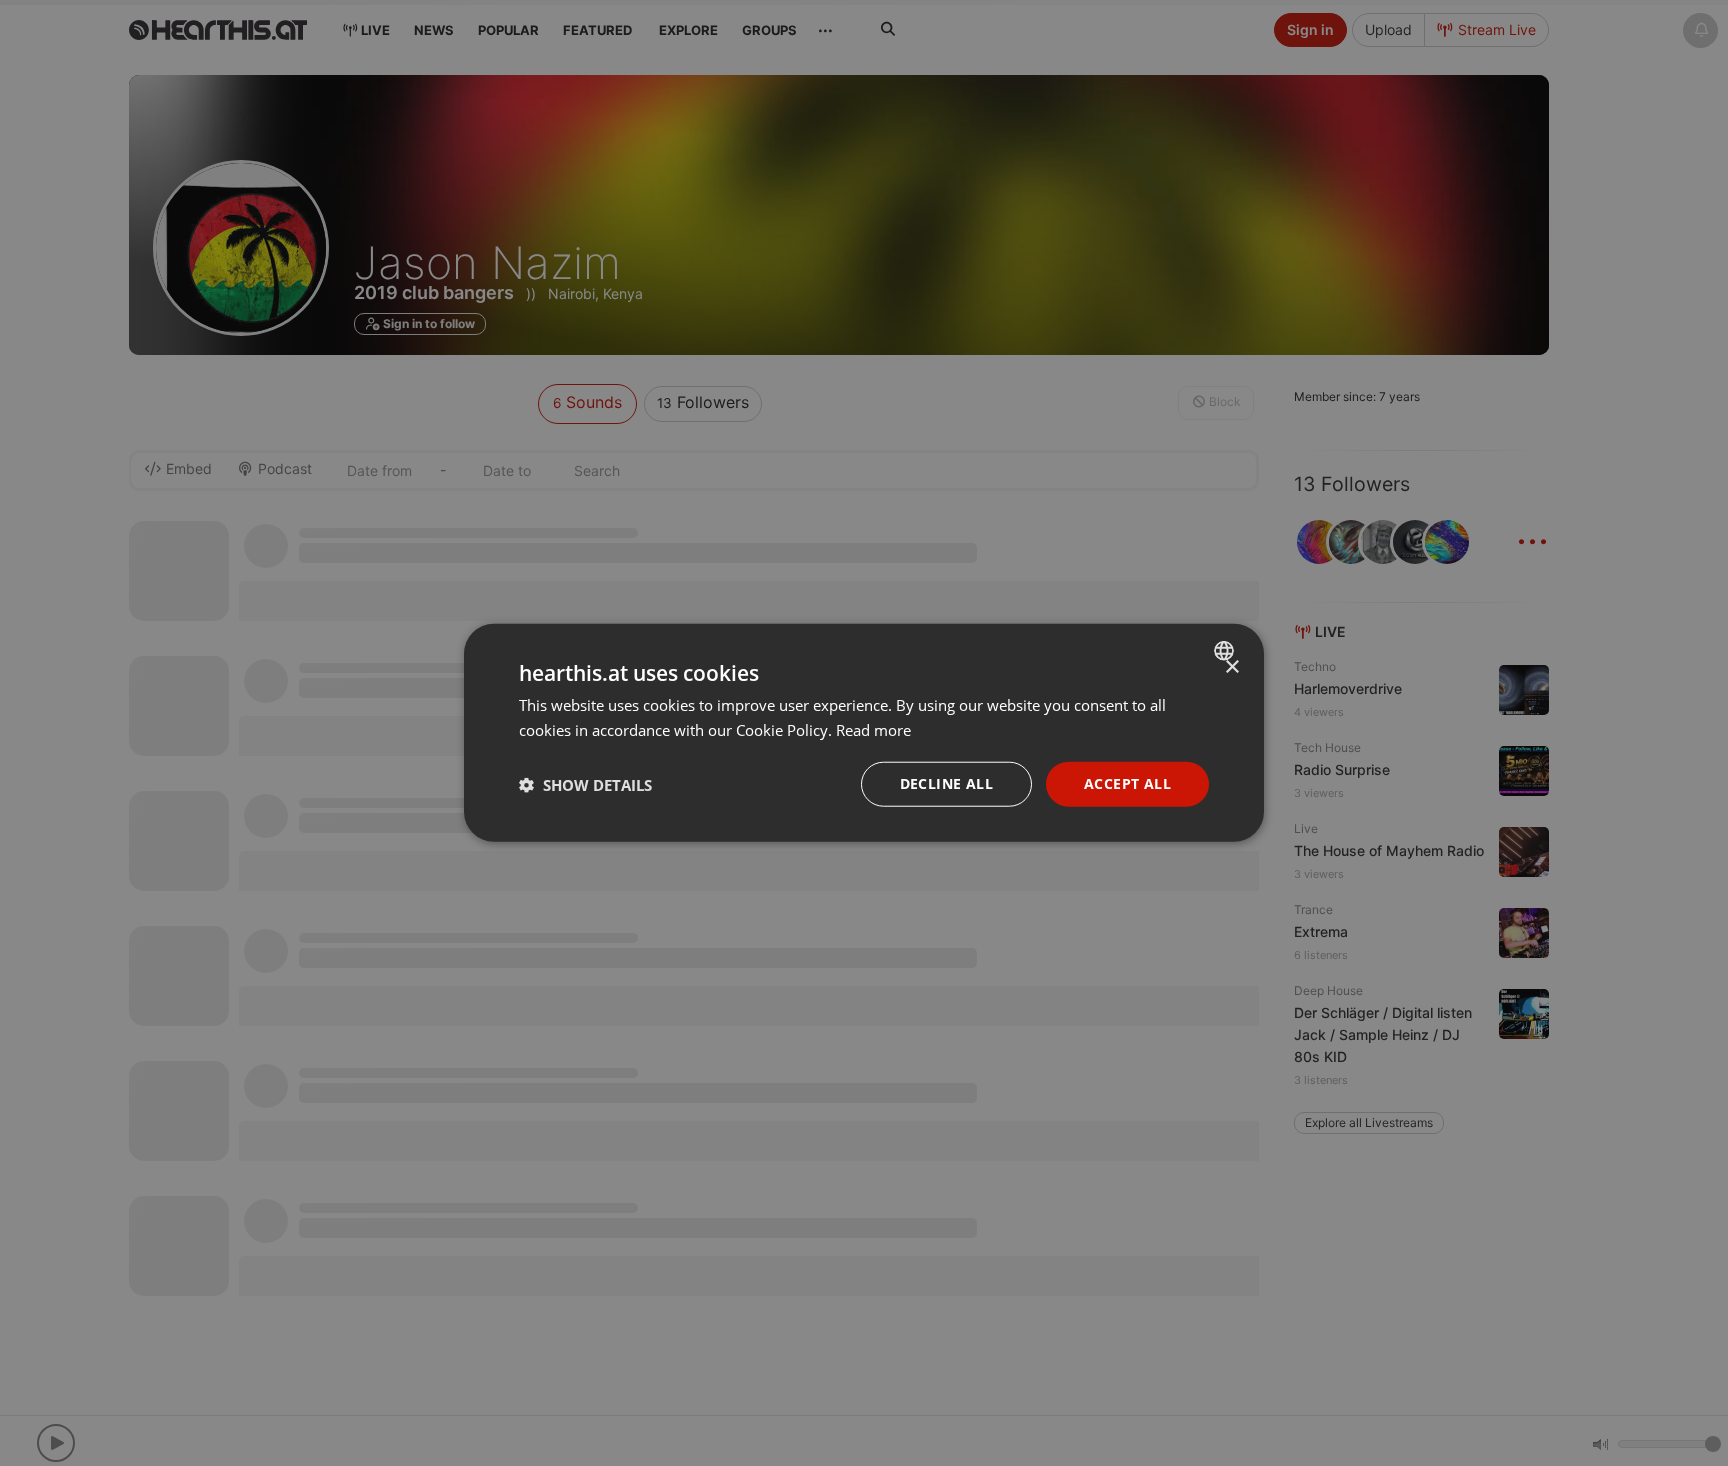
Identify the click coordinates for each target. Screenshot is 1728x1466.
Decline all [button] (946, 784)
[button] (585, 785)
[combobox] (1226, 651)
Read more (873, 730)
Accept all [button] (1127, 784)
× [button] (1231, 667)
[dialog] (864, 733)
